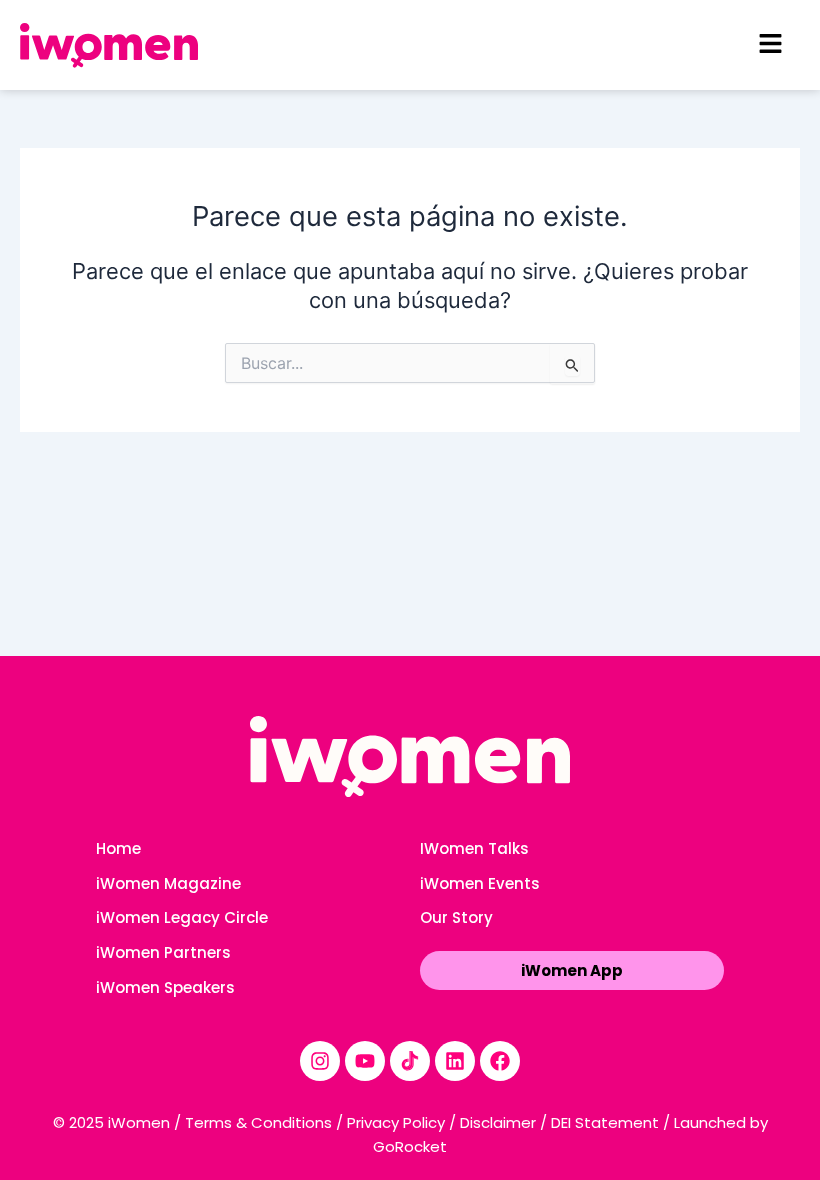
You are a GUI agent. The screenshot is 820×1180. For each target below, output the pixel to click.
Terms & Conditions (258, 1122)
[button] (770, 44)
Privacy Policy (396, 1122)
